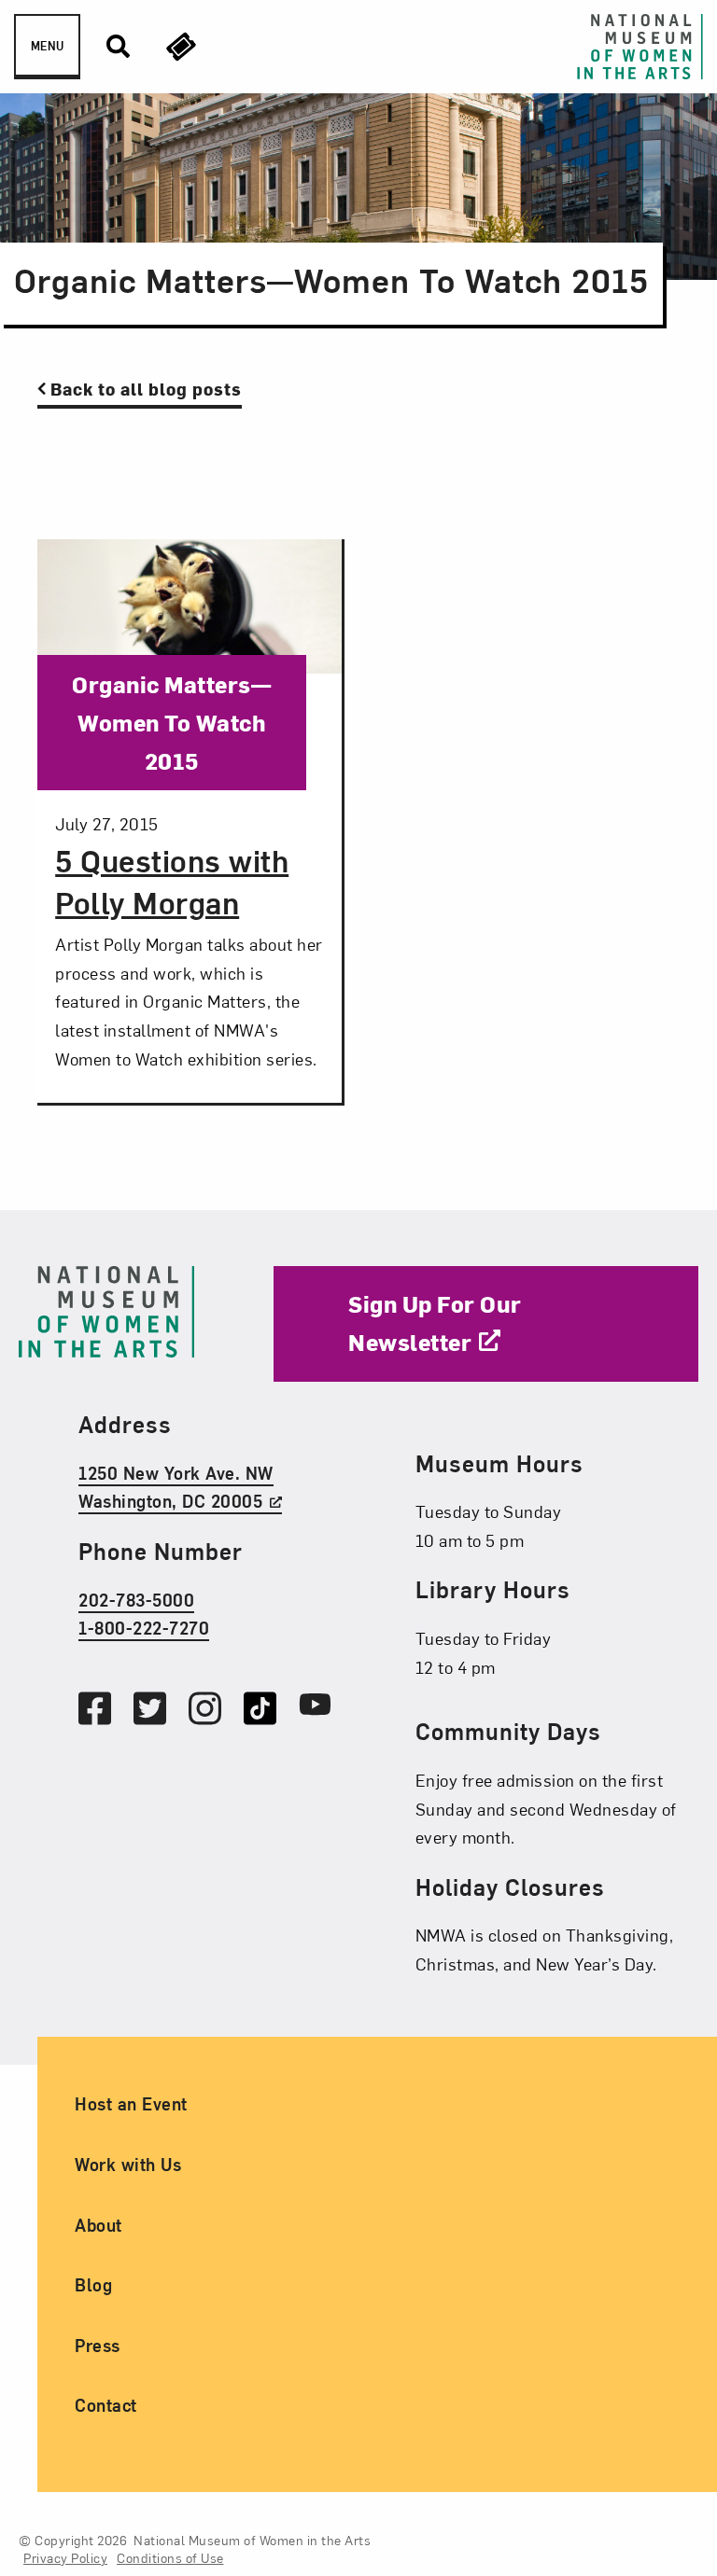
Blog (93, 2284)
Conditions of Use (170, 2558)
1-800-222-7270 (144, 1628)
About (98, 2225)
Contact (106, 2405)
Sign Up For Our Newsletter (435, 1323)
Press (98, 2345)
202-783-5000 (136, 1600)
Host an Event (131, 2103)
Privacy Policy (65, 2558)
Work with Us (128, 2164)
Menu (47, 46)
